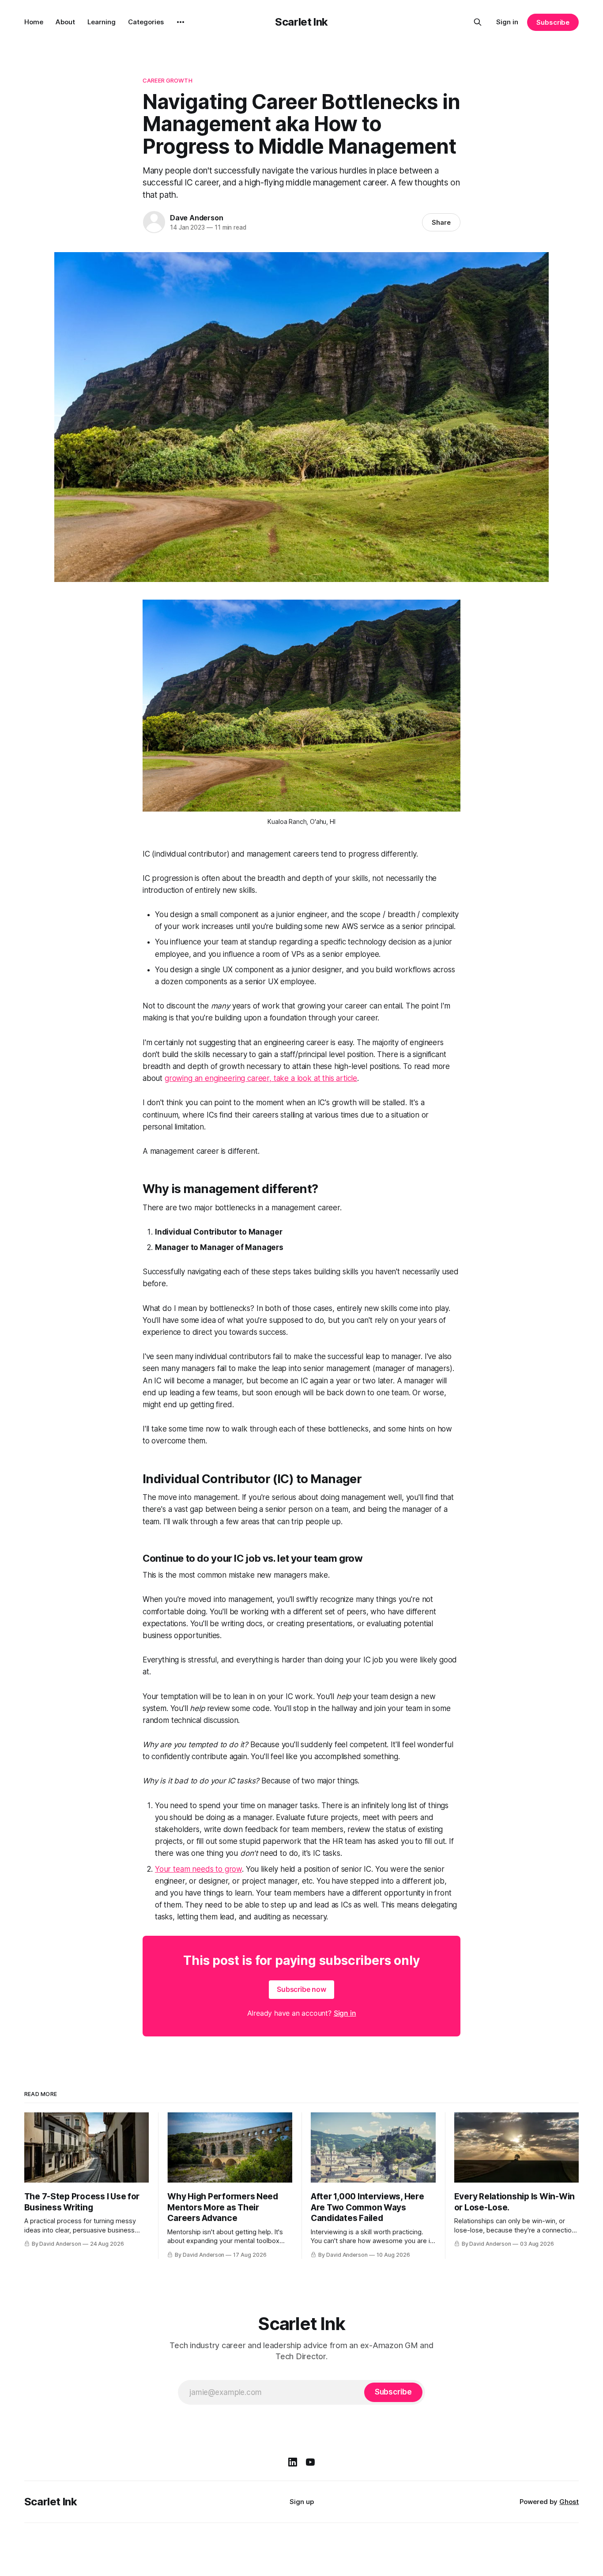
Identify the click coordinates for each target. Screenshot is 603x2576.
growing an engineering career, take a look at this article (261, 1078)
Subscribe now (301, 1989)
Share (441, 222)
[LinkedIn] (293, 2462)
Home (34, 22)
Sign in (507, 22)
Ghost (569, 2502)
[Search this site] (478, 22)
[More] (181, 22)
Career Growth (168, 80)
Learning (102, 22)
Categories (146, 22)
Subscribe (553, 22)
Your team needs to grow (198, 1869)
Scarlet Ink (301, 22)
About (65, 22)
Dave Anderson (196, 218)
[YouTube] (310, 2462)
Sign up (302, 2502)
